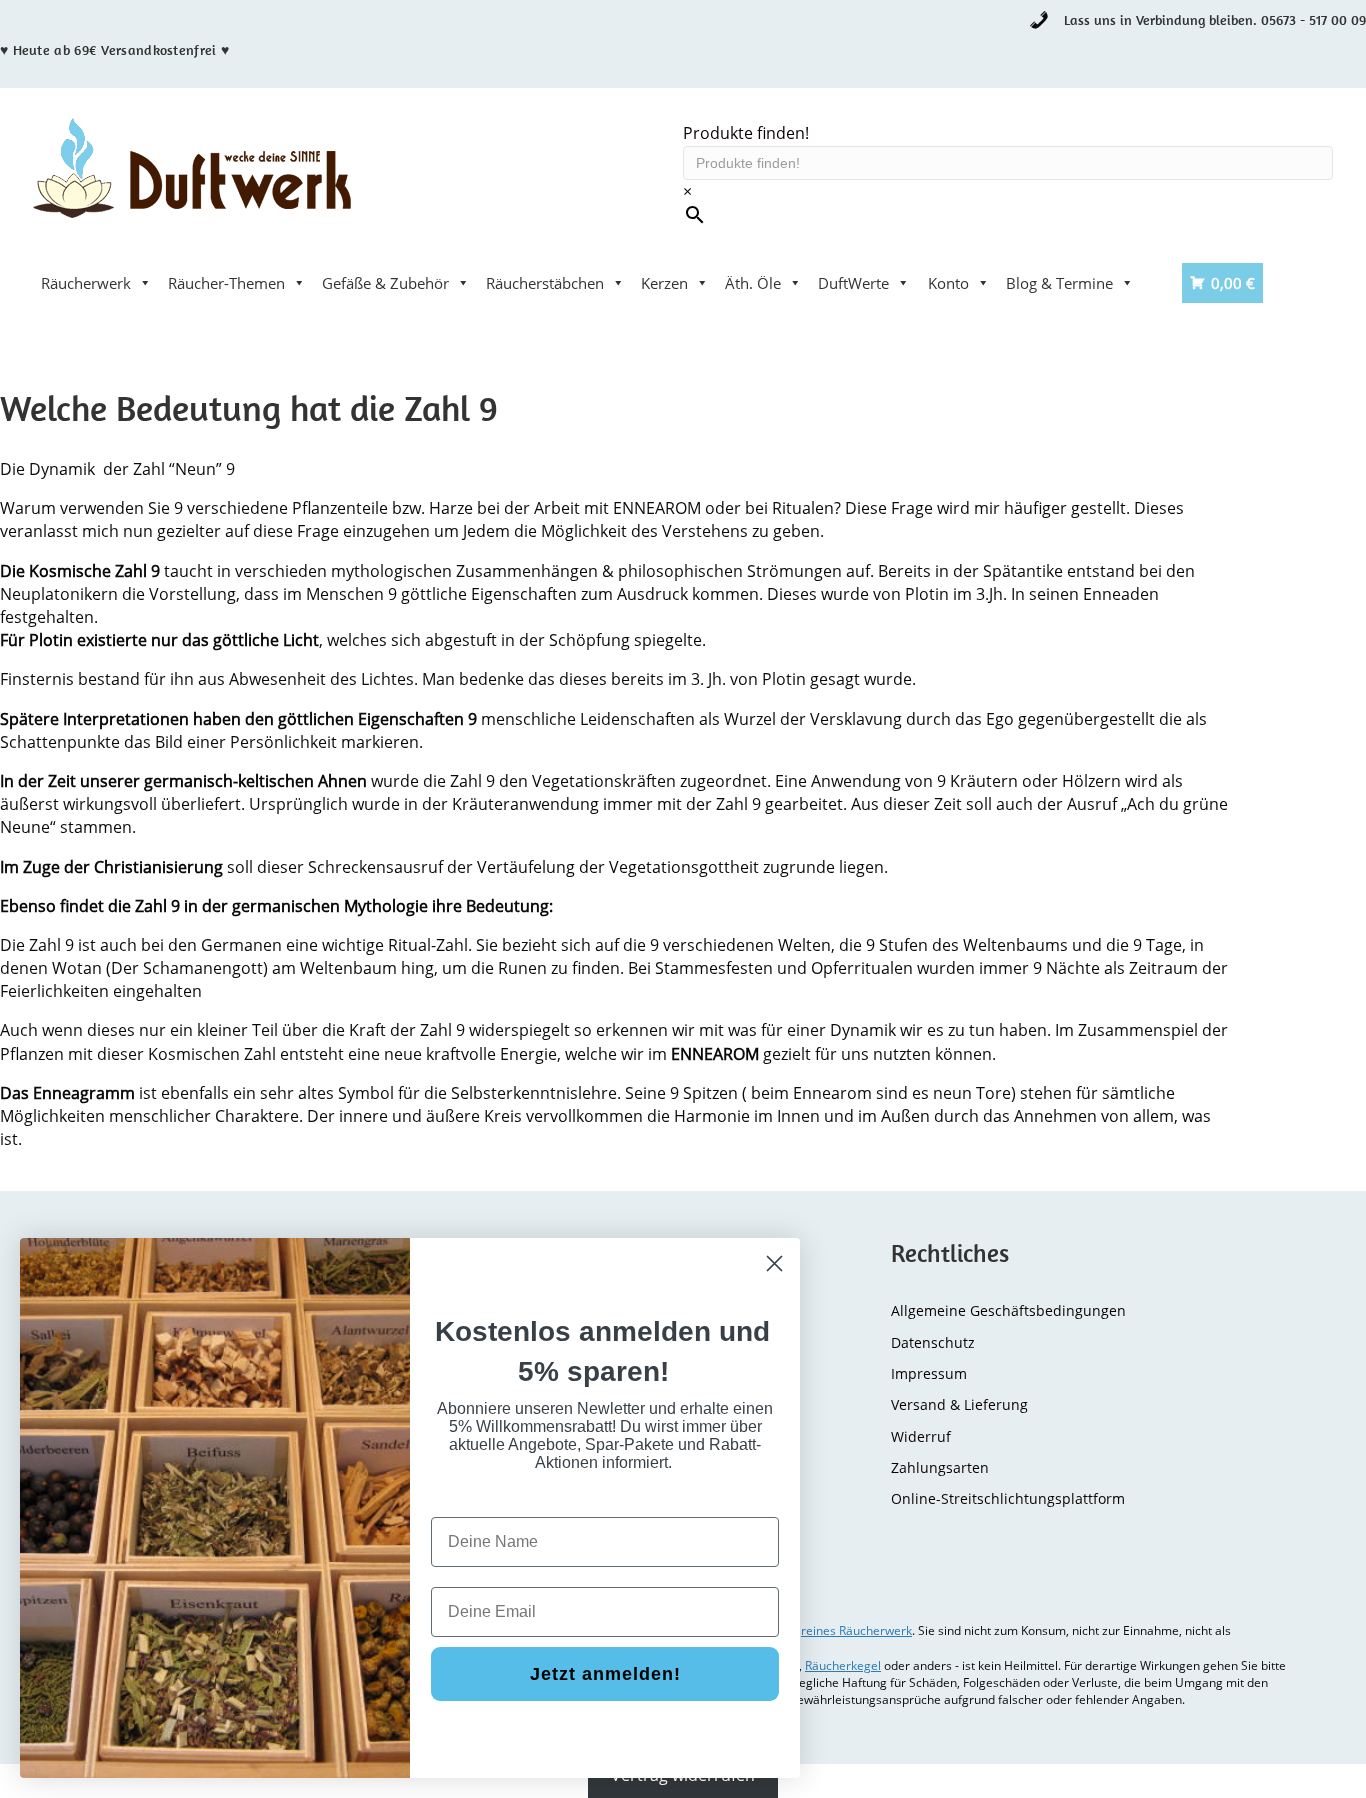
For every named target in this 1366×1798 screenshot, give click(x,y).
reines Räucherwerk (856, 1630)
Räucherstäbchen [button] (545, 283)
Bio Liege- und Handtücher (133, 323)
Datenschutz (933, 1342)
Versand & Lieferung (959, 1404)
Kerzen (664, 283)
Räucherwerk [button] (86, 283)
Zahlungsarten (940, 1467)
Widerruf (921, 1436)
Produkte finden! (746, 133)
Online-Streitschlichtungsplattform (1008, 1498)
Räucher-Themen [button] (226, 283)
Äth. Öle (753, 283)
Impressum (929, 1373)
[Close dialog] (774, 1263)
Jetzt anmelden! (605, 1674)
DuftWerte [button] (853, 283)
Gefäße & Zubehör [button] (385, 283)
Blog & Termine (1059, 283)
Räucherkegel (843, 1665)
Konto (948, 283)
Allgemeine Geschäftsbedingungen (1008, 1310)
